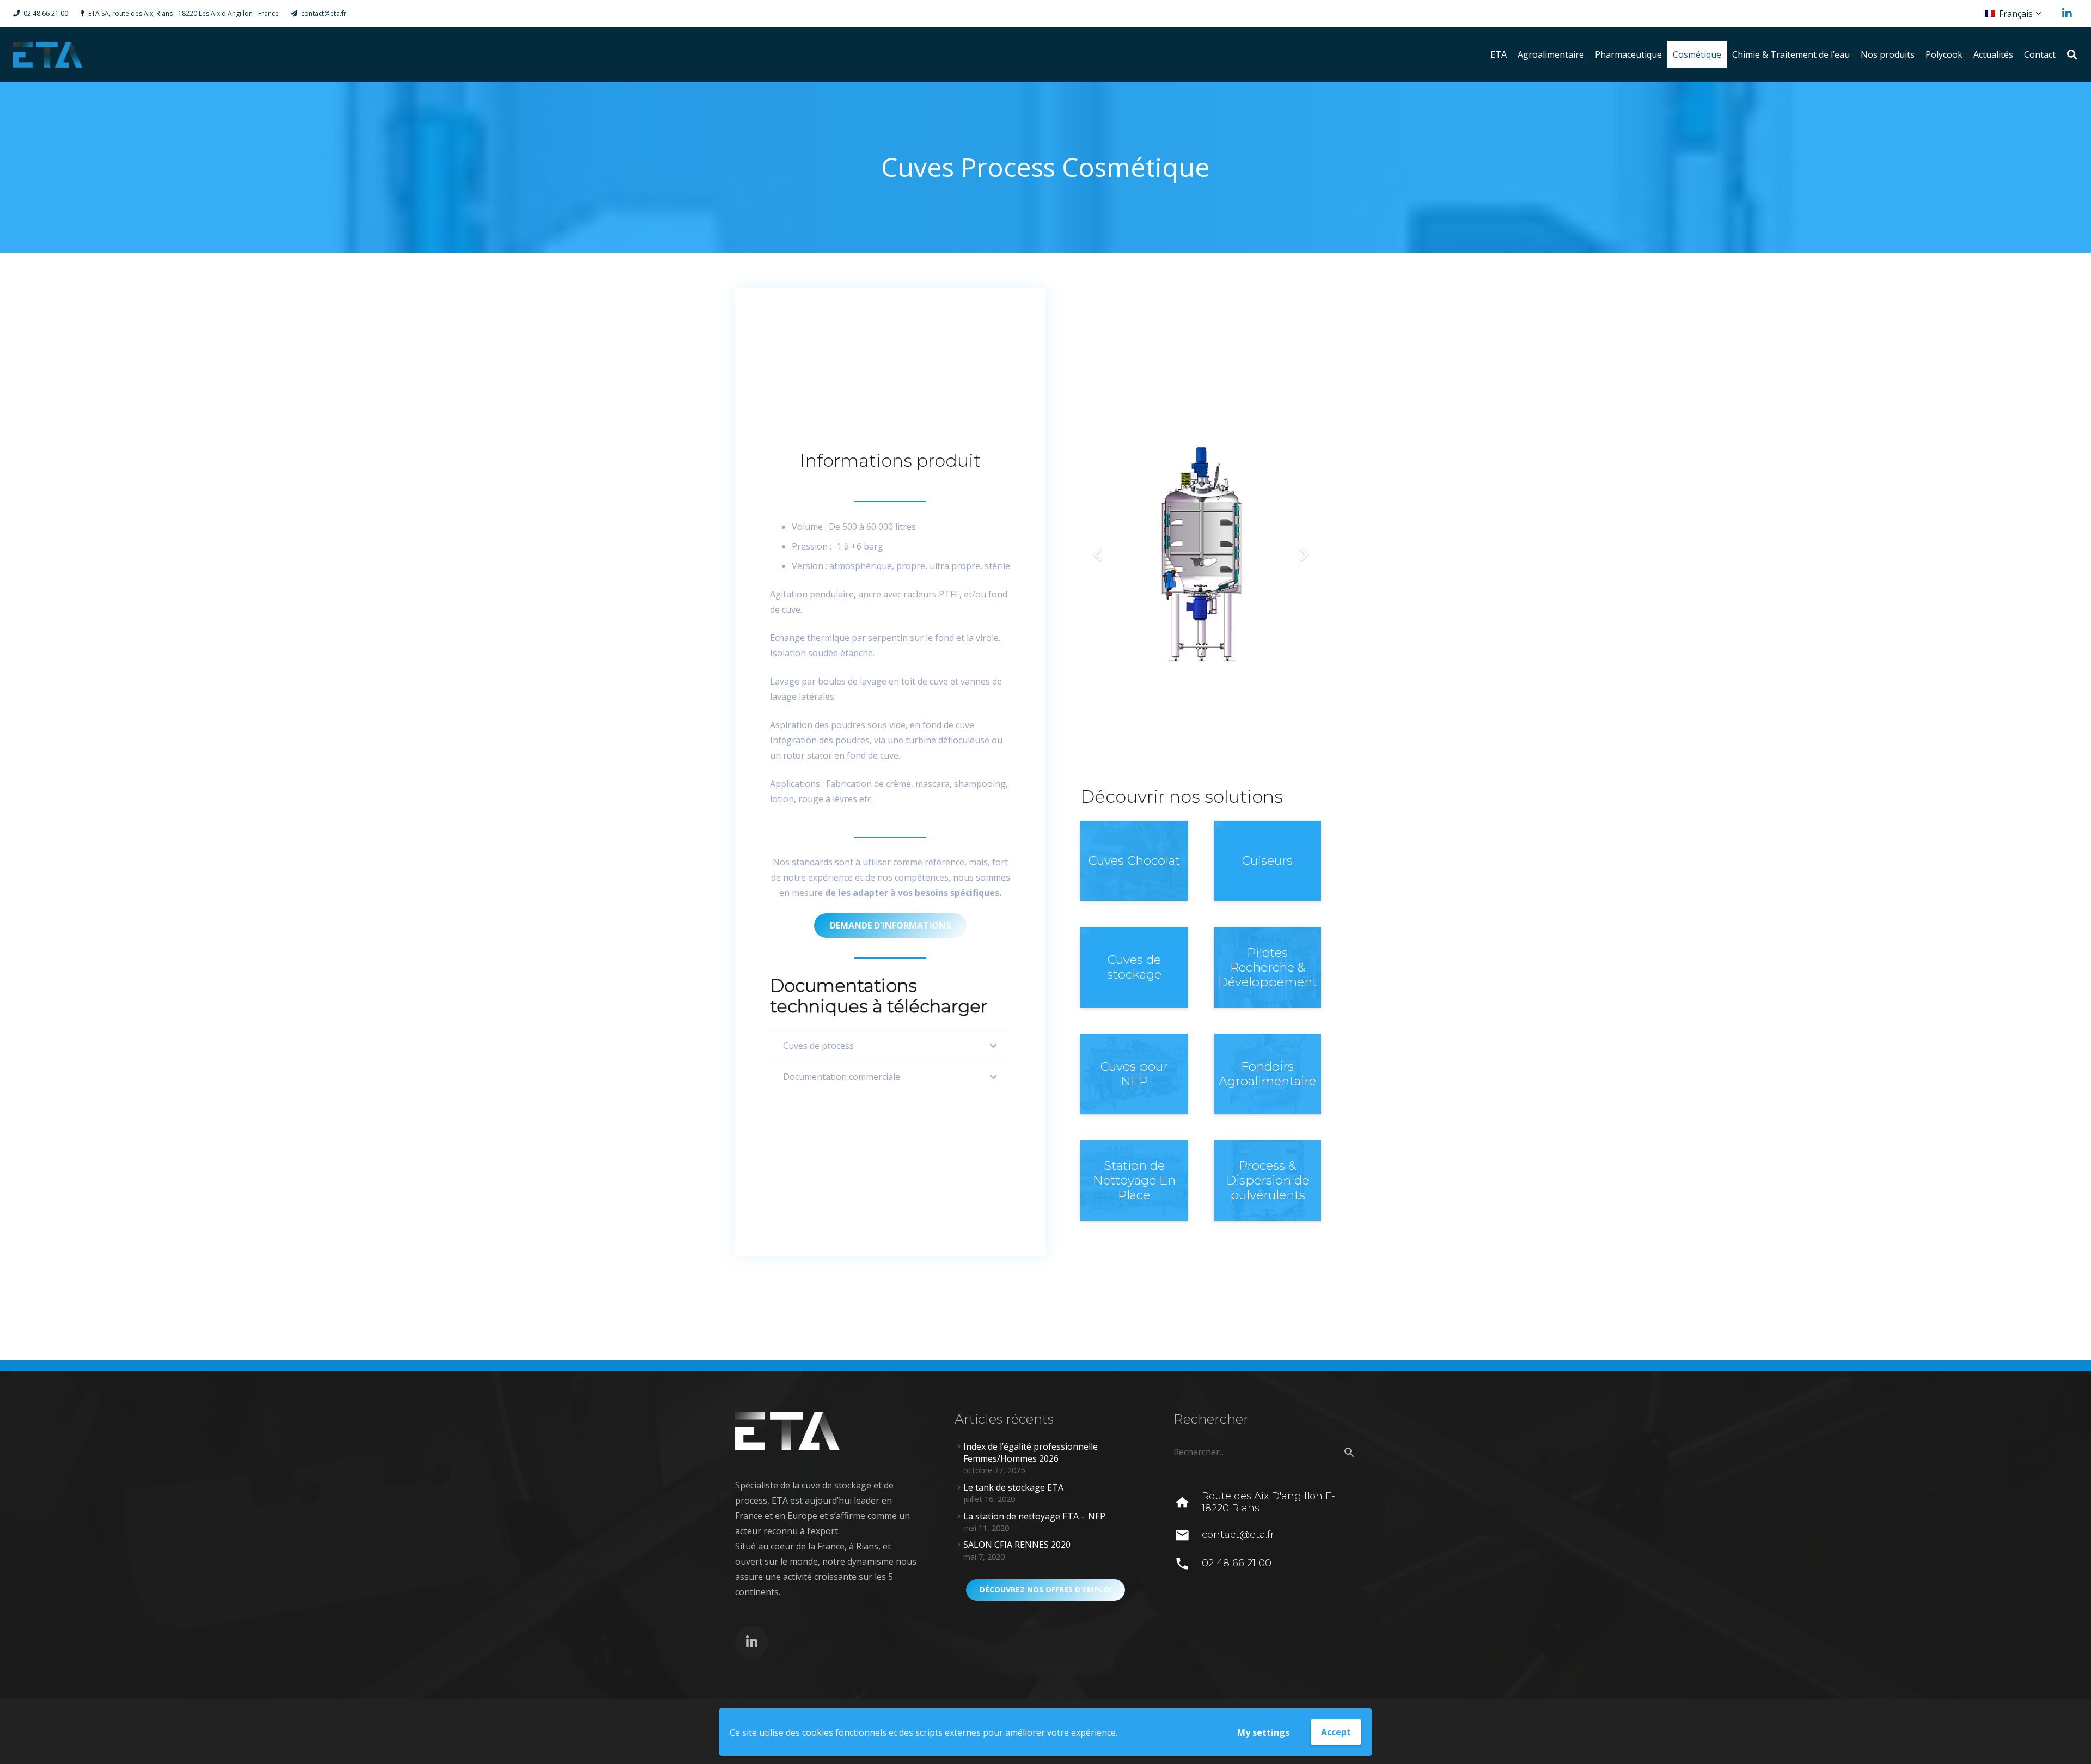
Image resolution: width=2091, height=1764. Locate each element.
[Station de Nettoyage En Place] (1134, 1181)
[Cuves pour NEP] (1134, 1074)
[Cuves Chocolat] (1134, 861)
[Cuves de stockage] (1134, 967)
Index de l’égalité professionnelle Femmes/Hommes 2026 (1031, 1452)
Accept (1336, 1732)
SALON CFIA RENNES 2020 (1017, 1545)
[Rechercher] (2072, 55)
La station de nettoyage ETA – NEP (1034, 1516)
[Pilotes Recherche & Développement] (1267, 967)
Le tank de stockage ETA (1013, 1487)
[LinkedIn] (2067, 14)
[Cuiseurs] (1267, 861)
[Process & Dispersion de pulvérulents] (1267, 1181)
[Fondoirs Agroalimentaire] (1267, 1074)
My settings (1263, 1732)
